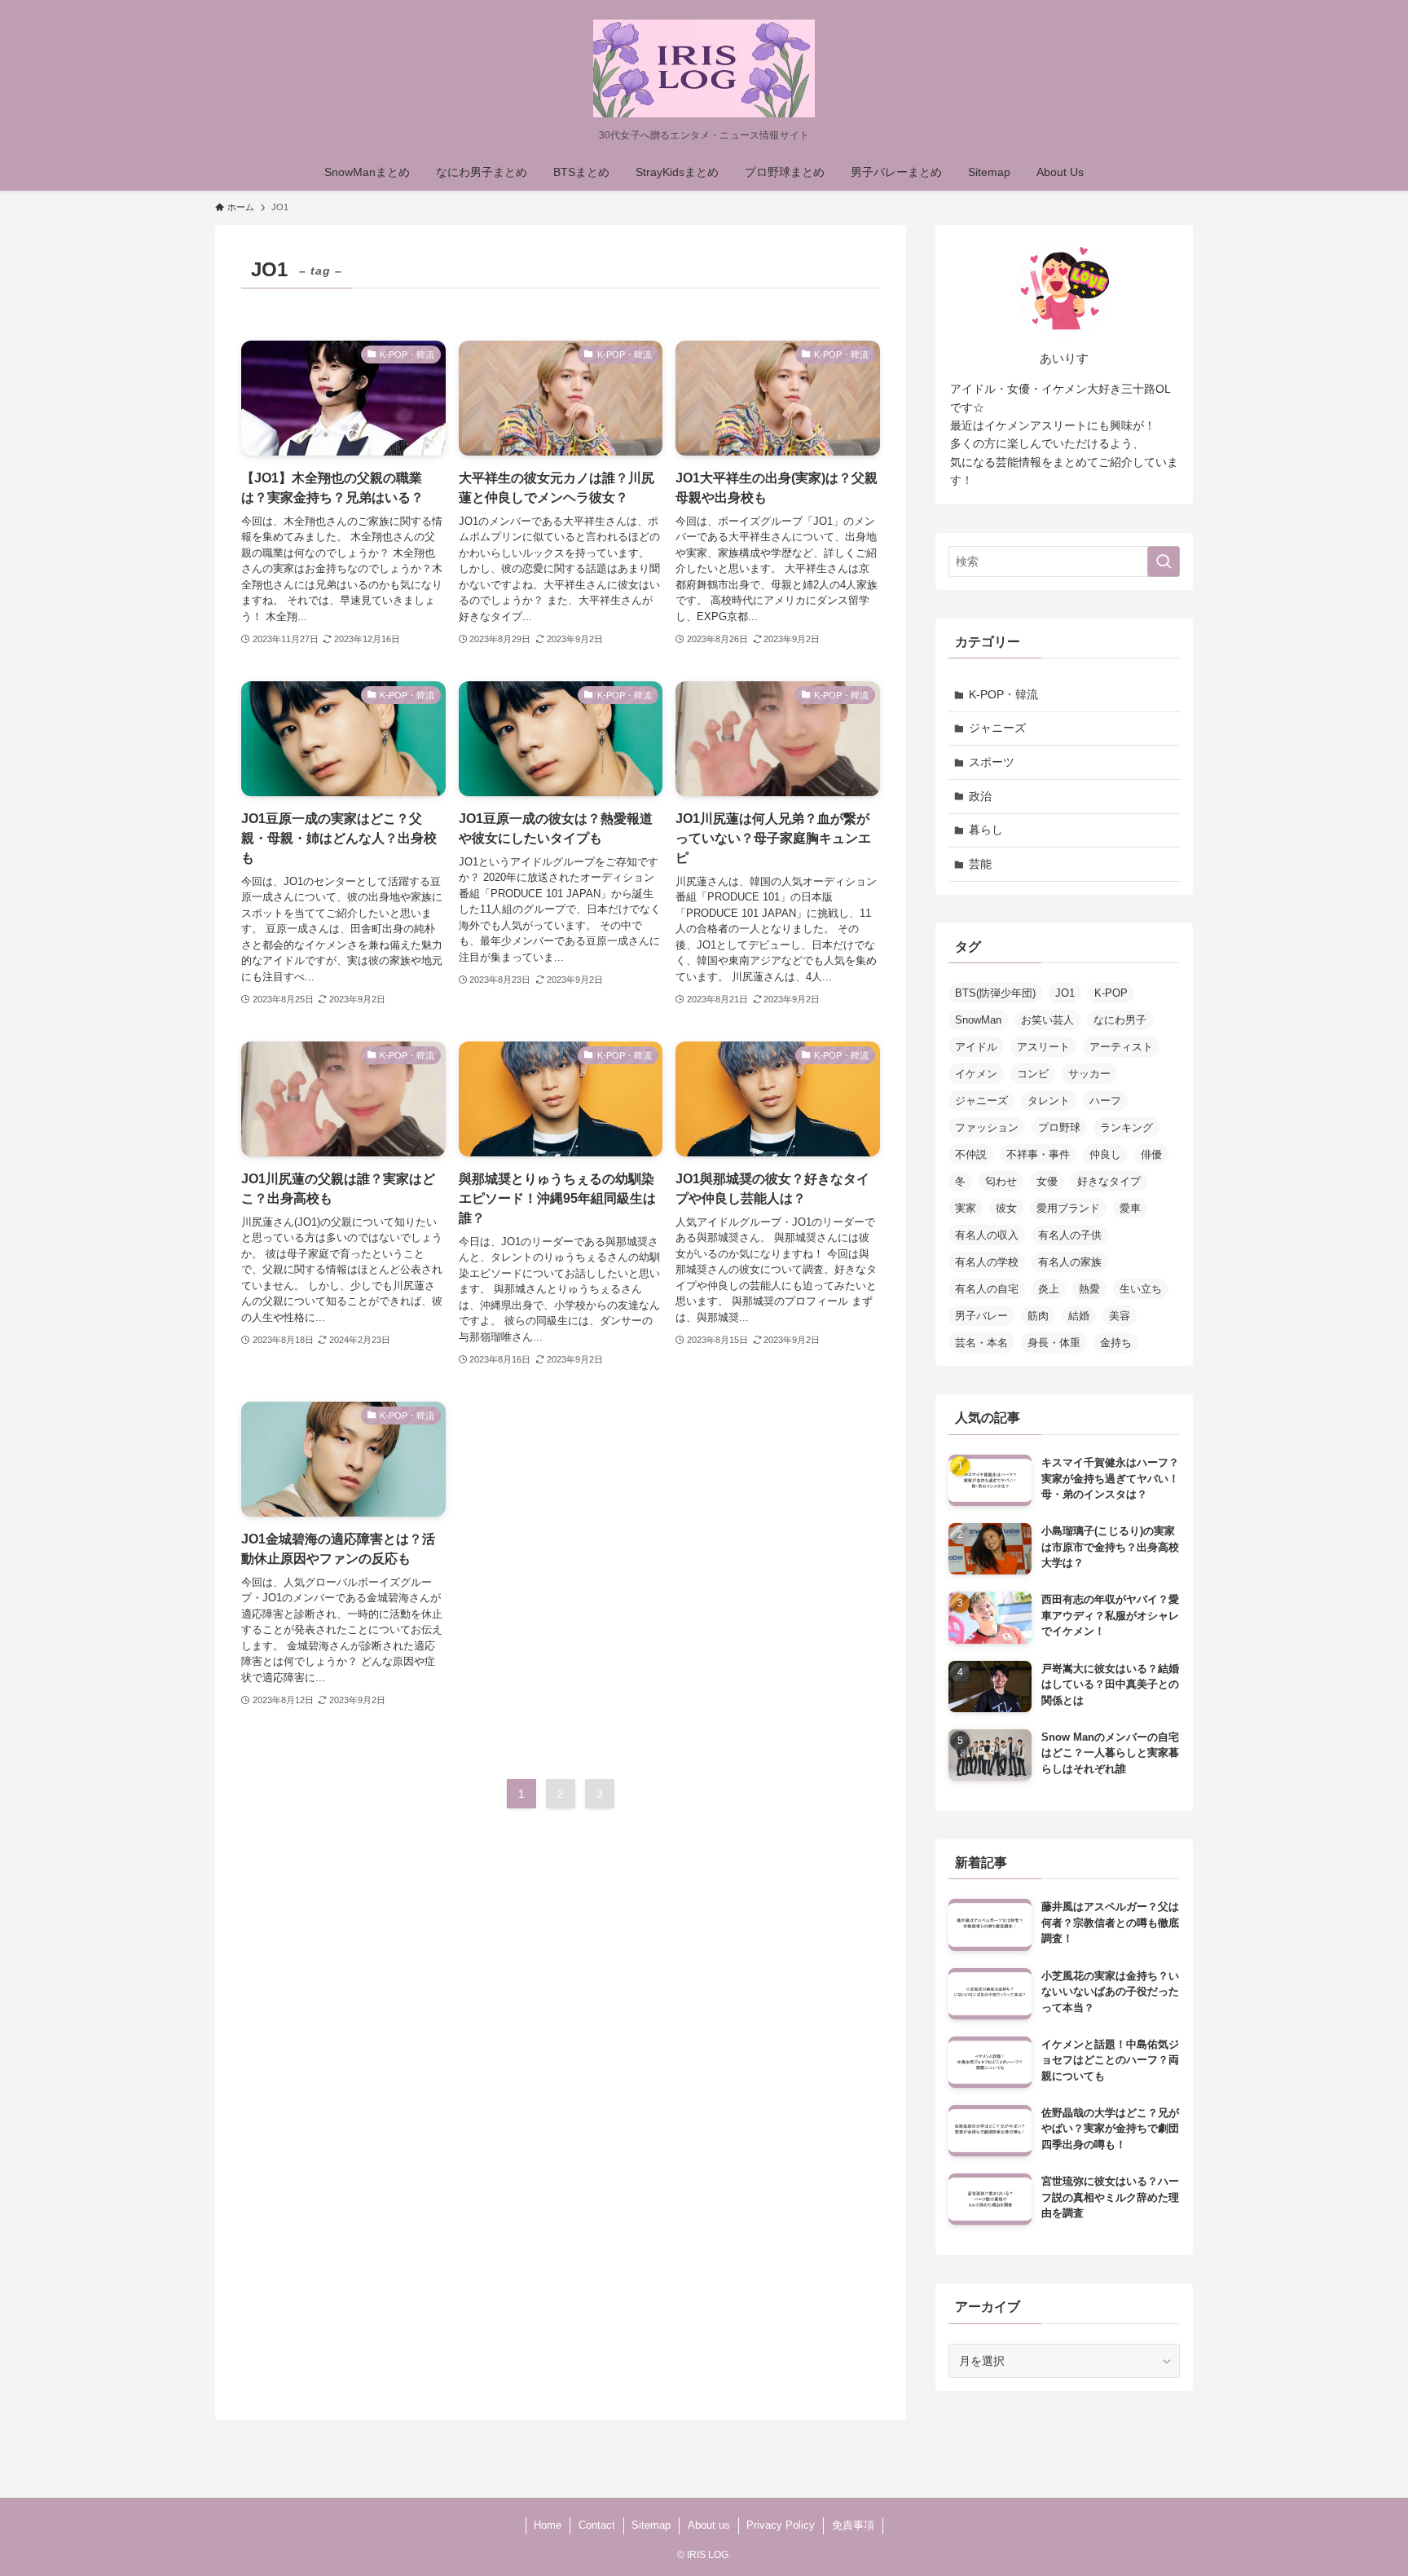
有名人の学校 (987, 1262)
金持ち (1116, 1343)
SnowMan (978, 1020)
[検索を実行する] (1164, 561)
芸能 (980, 864)
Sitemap (651, 2525)
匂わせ (1001, 1181)
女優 (1047, 1181)
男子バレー (981, 1316)
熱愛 (1089, 1289)
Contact (597, 2525)
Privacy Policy (781, 2525)
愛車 (1130, 1208)
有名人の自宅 (987, 1289)
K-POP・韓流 (1003, 694)
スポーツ (992, 762)
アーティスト (1121, 1047)
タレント (1049, 1101)
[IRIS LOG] (704, 68)
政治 (980, 796)
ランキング (1126, 1127)
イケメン (976, 1074)
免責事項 (853, 2525)
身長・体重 (1054, 1343)
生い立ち (1141, 1289)
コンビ (1033, 1074)
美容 (1120, 1316)
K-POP (1111, 993)
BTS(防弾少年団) (995, 993)
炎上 (1049, 1289)
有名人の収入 (987, 1235)
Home (548, 2525)
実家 (966, 1208)
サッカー (1089, 1074)
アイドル (976, 1047)
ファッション (987, 1127)
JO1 (1065, 993)
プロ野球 (1059, 1127)
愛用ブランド (1068, 1208)
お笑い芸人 (1047, 1020)
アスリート (1043, 1047)
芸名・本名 (981, 1343)
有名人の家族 (1070, 1262)
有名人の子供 (1070, 1235)
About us (709, 2525)
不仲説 (971, 1154)
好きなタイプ (1109, 1181)
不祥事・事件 (1038, 1154)
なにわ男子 (1120, 1020)
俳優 (1151, 1154)
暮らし (986, 830)
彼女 (1006, 1208)
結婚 (1079, 1316)
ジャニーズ (997, 728)
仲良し (1105, 1154)
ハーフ (1105, 1101)
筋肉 (1038, 1316)
